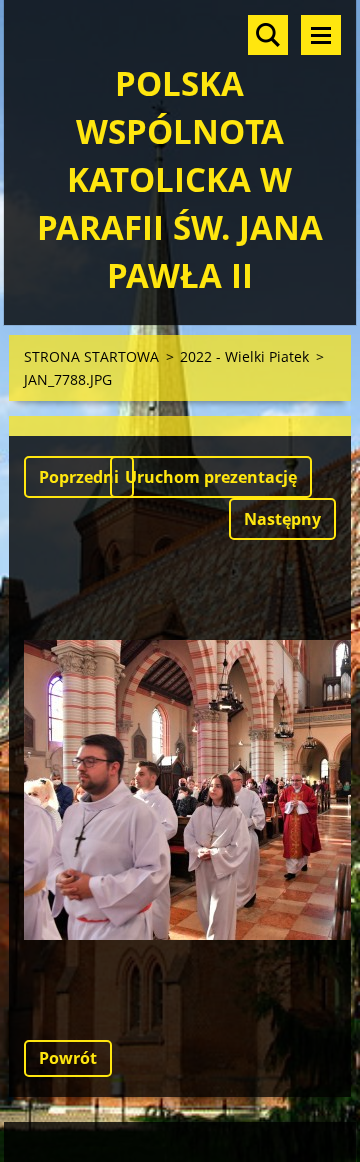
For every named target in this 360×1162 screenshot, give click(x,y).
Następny (282, 519)
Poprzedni (79, 477)
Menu (321, 35)
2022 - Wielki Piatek (244, 356)
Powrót (68, 1058)
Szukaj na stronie (268, 35)
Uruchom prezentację (211, 477)
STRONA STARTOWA (91, 356)
